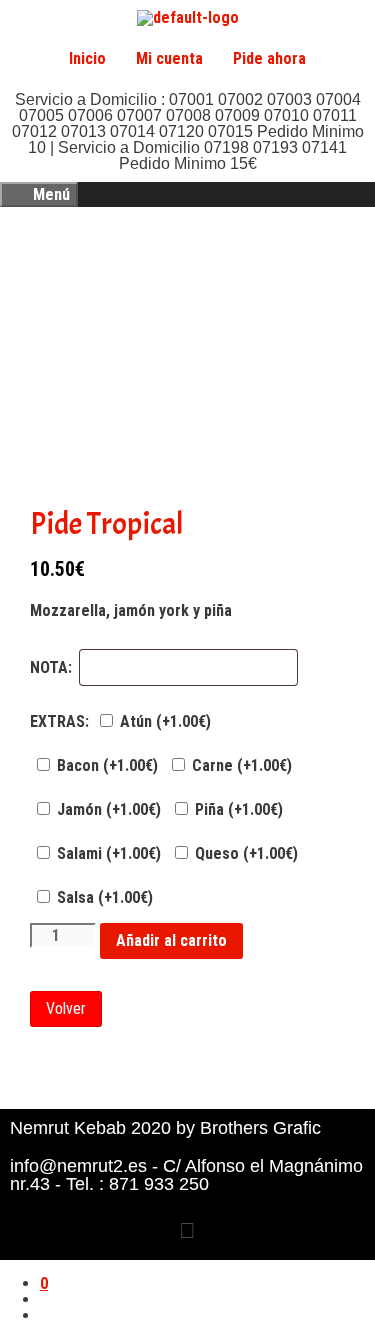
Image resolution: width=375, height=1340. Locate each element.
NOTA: (51, 668)
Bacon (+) (105, 765)
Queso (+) (244, 853)
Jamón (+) (107, 809)
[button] (187, 1231)
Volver (66, 1008)
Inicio (87, 58)
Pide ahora (269, 58)
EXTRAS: (59, 722)
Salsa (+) (103, 897)
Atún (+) (163, 721)
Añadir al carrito (171, 940)
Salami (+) (107, 853)
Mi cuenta (169, 58)
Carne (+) (240, 765)
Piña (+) (237, 809)
